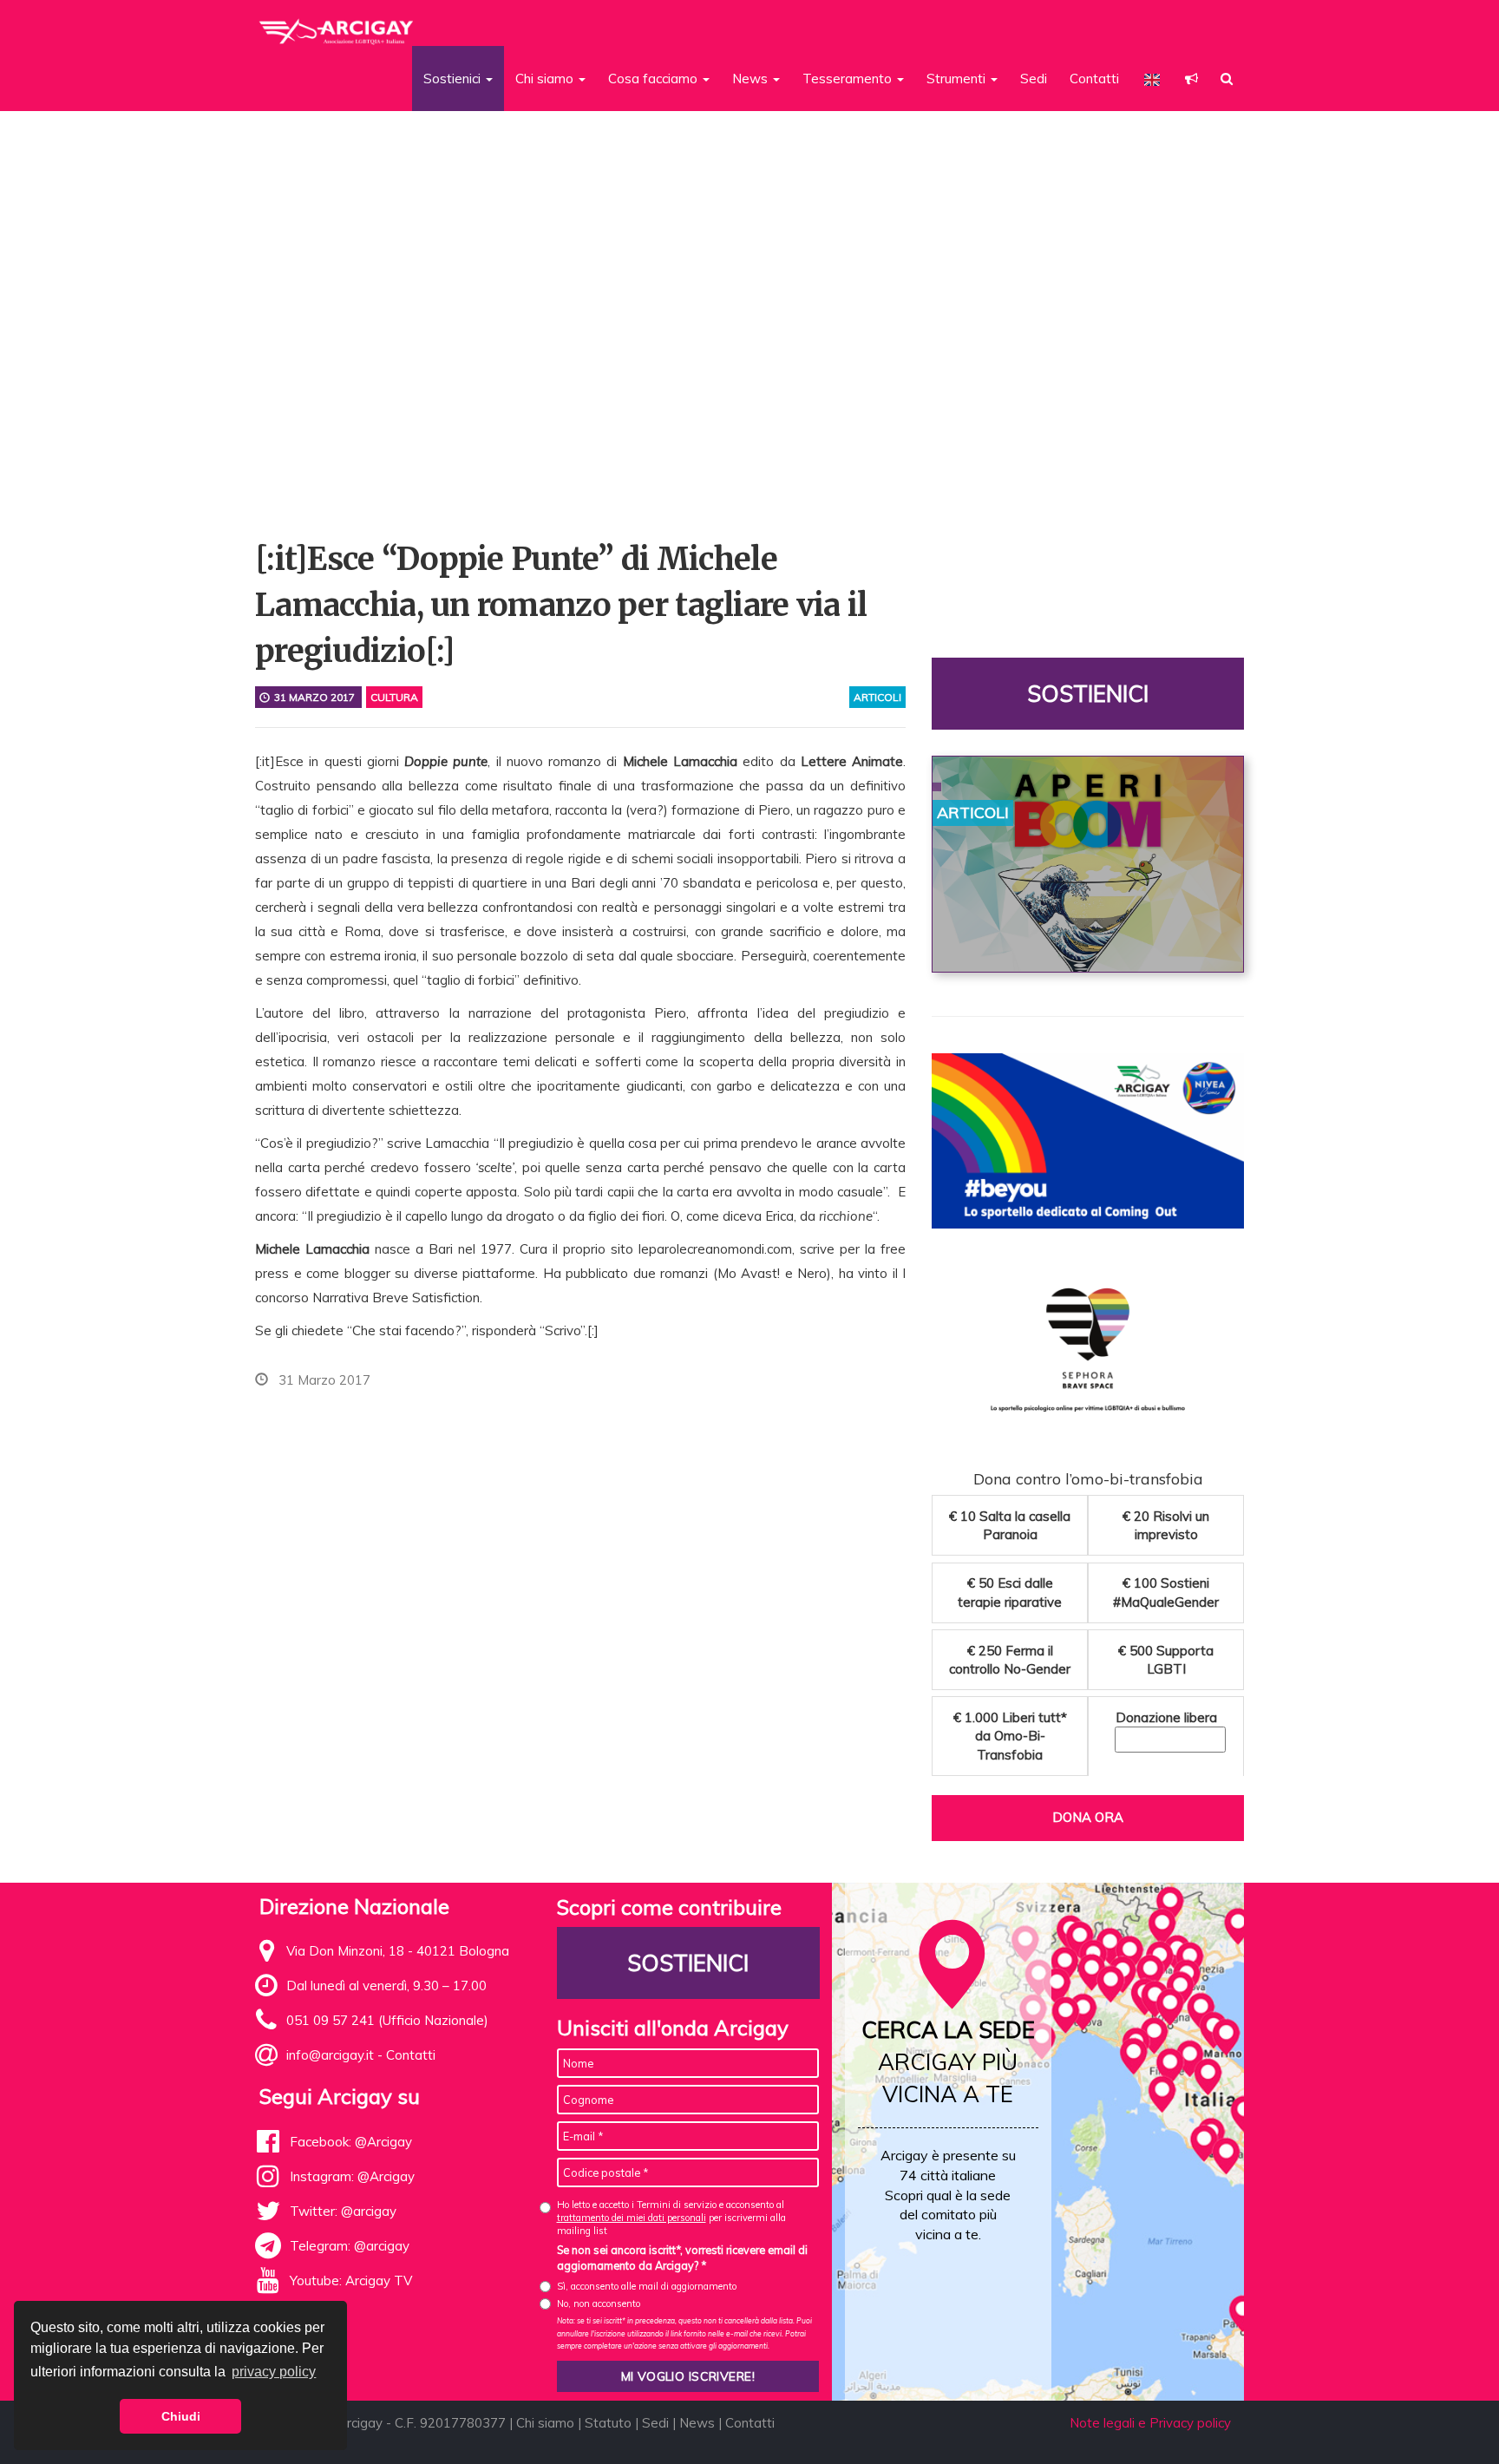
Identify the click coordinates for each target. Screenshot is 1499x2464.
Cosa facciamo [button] (655, 79)
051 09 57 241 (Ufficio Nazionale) (387, 2020)
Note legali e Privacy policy (1150, 2423)
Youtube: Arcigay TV (351, 2281)
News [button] (752, 79)
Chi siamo (545, 2423)
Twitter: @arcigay (343, 2211)
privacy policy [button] (274, 2372)
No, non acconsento (599, 2303)
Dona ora (1088, 1817)
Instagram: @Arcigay (352, 2176)
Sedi (1034, 79)
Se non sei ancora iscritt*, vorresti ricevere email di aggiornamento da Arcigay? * (682, 2258)
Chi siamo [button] (546, 79)
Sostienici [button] (454, 79)
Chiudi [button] (181, 2416)
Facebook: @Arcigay (351, 2142)
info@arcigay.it (330, 2055)
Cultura (394, 697)
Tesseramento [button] (849, 79)
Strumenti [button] (958, 79)
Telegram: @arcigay (350, 2246)
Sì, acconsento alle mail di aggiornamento (647, 2286)
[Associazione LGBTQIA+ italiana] (337, 24)
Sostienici (1088, 694)
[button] (1191, 79)
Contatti (1094, 79)
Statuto (608, 2423)
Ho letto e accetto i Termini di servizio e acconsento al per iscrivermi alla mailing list (671, 2218)
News (697, 2423)
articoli (877, 697)
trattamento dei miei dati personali (632, 2218)
